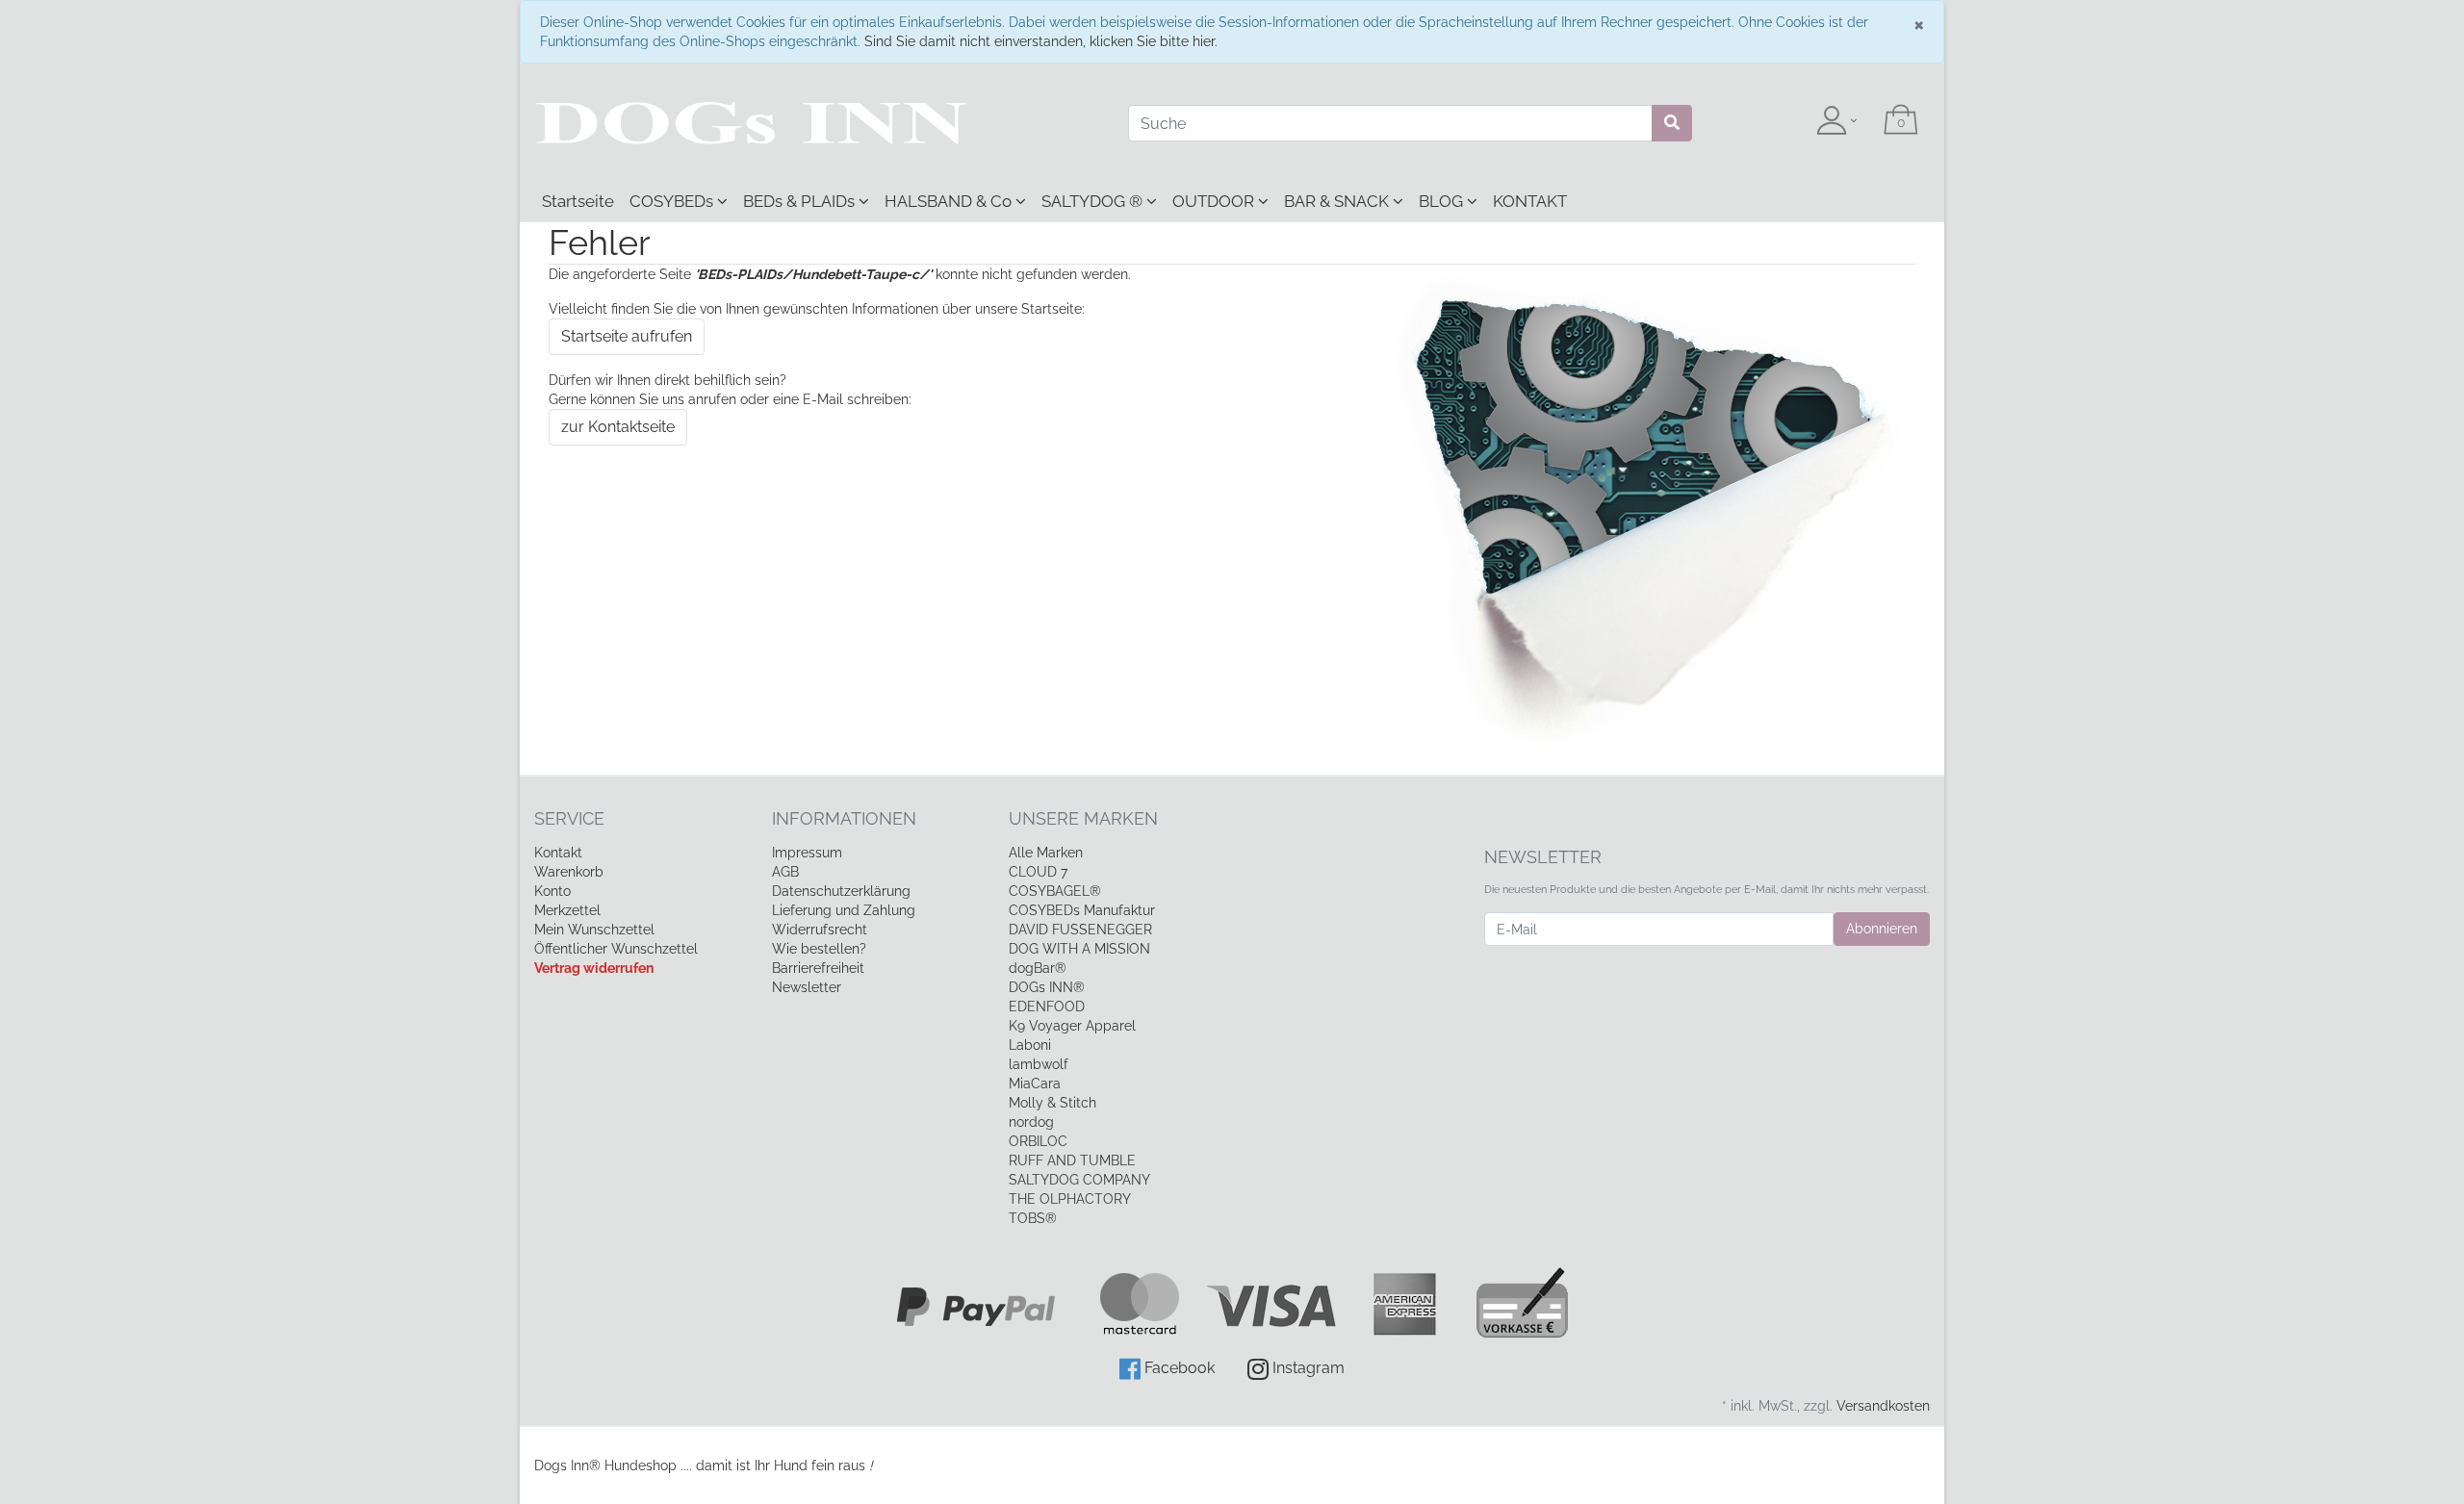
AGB (785, 872)
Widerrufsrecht (820, 930)
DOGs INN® (1047, 987)
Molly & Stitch (1052, 1103)
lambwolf (1039, 1064)
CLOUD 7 (1038, 872)
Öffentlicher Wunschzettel (616, 949)
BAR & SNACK (1338, 201)
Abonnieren (1882, 929)
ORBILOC (1038, 1141)
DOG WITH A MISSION (1079, 949)
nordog (1031, 1122)
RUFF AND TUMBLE (1072, 1160)
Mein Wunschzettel (594, 930)
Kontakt (558, 853)
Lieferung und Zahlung (844, 910)
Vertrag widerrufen (594, 968)
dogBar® (1038, 968)
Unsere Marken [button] (1083, 818)
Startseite (578, 201)
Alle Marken (1046, 853)
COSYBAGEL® (1055, 891)
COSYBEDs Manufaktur (1082, 910)
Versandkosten (1883, 1406)
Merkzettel (567, 910)
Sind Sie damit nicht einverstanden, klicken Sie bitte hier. (1041, 41)
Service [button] (569, 818)
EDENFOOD (1047, 1007)
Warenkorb (569, 872)
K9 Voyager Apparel (1072, 1026)
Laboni (1030, 1045)
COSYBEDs (673, 201)
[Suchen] (1672, 123)
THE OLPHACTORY (1070, 1199)
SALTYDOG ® (1094, 201)
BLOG (1443, 201)
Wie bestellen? (819, 949)
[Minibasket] (1901, 121)
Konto (552, 891)
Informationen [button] (844, 818)
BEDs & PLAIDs (801, 201)
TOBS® (1033, 1218)
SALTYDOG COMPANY (1079, 1180)
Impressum (807, 853)
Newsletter (807, 987)
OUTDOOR (1215, 201)
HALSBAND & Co (950, 201)
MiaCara (1035, 1083)
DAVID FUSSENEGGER (1080, 930)
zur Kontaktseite (618, 427)
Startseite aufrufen (627, 336)
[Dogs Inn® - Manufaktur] (817, 123)
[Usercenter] (1836, 121)
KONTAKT (1530, 201)
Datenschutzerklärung (841, 891)
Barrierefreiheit (818, 968)
